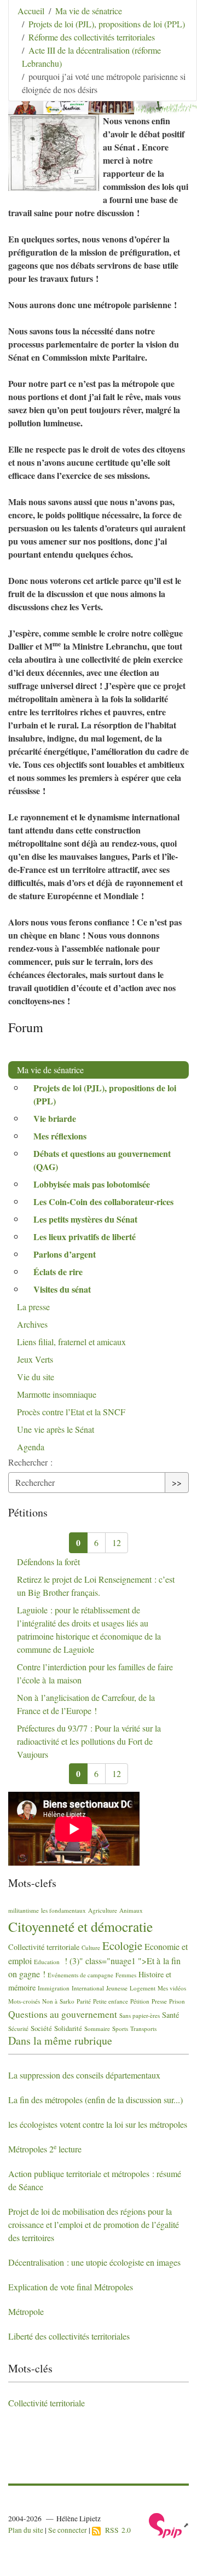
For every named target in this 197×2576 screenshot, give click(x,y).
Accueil (31, 11)
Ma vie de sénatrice (89, 11)
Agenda (31, 1447)
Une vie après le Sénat (56, 1429)
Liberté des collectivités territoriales (69, 2336)
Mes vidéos (172, 1988)
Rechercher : (30, 1462)
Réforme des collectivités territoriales (92, 37)
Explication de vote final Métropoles (71, 2287)
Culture (91, 1947)
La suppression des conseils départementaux (84, 2075)
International (88, 1988)
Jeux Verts (35, 1359)
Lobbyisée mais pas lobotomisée (92, 1184)
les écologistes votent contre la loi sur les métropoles (98, 2124)
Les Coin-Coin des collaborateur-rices (103, 1202)
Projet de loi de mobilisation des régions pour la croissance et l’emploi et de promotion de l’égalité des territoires (94, 2224)
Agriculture (103, 1910)
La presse (33, 1307)
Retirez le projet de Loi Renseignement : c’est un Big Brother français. (96, 1586)
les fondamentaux (63, 1910)
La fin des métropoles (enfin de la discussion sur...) (95, 2100)
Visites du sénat (62, 1289)
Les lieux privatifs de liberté (85, 1237)
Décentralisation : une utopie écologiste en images (94, 2262)
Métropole (26, 2311)
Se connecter (68, 2530)
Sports (120, 2028)
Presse (159, 2001)
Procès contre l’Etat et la (71, 1412)
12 (117, 1542)
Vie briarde (55, 1118)
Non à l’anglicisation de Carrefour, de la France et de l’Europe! (86, 1704)
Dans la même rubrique (60, 2040)
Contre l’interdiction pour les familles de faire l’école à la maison (95, 1673)
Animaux (131, 1910)
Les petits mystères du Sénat (85, 1219)
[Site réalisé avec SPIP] (169, 2525)
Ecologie (122, 1946)
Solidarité (68, 2028)
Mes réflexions (60, 1136)
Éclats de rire (58, 1272)
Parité (84, 2001)
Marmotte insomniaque (57, 1394)
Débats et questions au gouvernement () (102, 1160)
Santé (170, 2015)
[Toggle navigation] (173, 25)
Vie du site (36, 1377)
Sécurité (18, 2028)
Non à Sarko (58, 2001)
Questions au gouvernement (63, 2014)
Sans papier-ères (140, 2015)
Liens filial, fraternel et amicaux (71, 1342)
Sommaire (97, 2028)
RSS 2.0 (116, 2530)
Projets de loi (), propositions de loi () (105, 1094)
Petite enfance (111, 2001)
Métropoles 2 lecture (45, 2149)
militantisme (24, 1910)
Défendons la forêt (48, 1562)
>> (177, 1482)
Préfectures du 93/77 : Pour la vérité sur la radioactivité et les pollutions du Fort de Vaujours (89, 1741)
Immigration (54, 1988)
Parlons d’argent (65, 1254)
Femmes (126, 1975)
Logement (143, 1988)
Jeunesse (117, 1988)
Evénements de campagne (80, 1975)
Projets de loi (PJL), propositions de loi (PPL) (107, 24)
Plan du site (26, 2530)
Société (41, 2028)
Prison (177, 2001)
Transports (143, 2028)
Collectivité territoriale (44, 1947)
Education (47, 1962)
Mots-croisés (24, 2001)
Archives (32, 1324)
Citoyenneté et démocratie (80, 1926)
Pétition (140, 2001)
